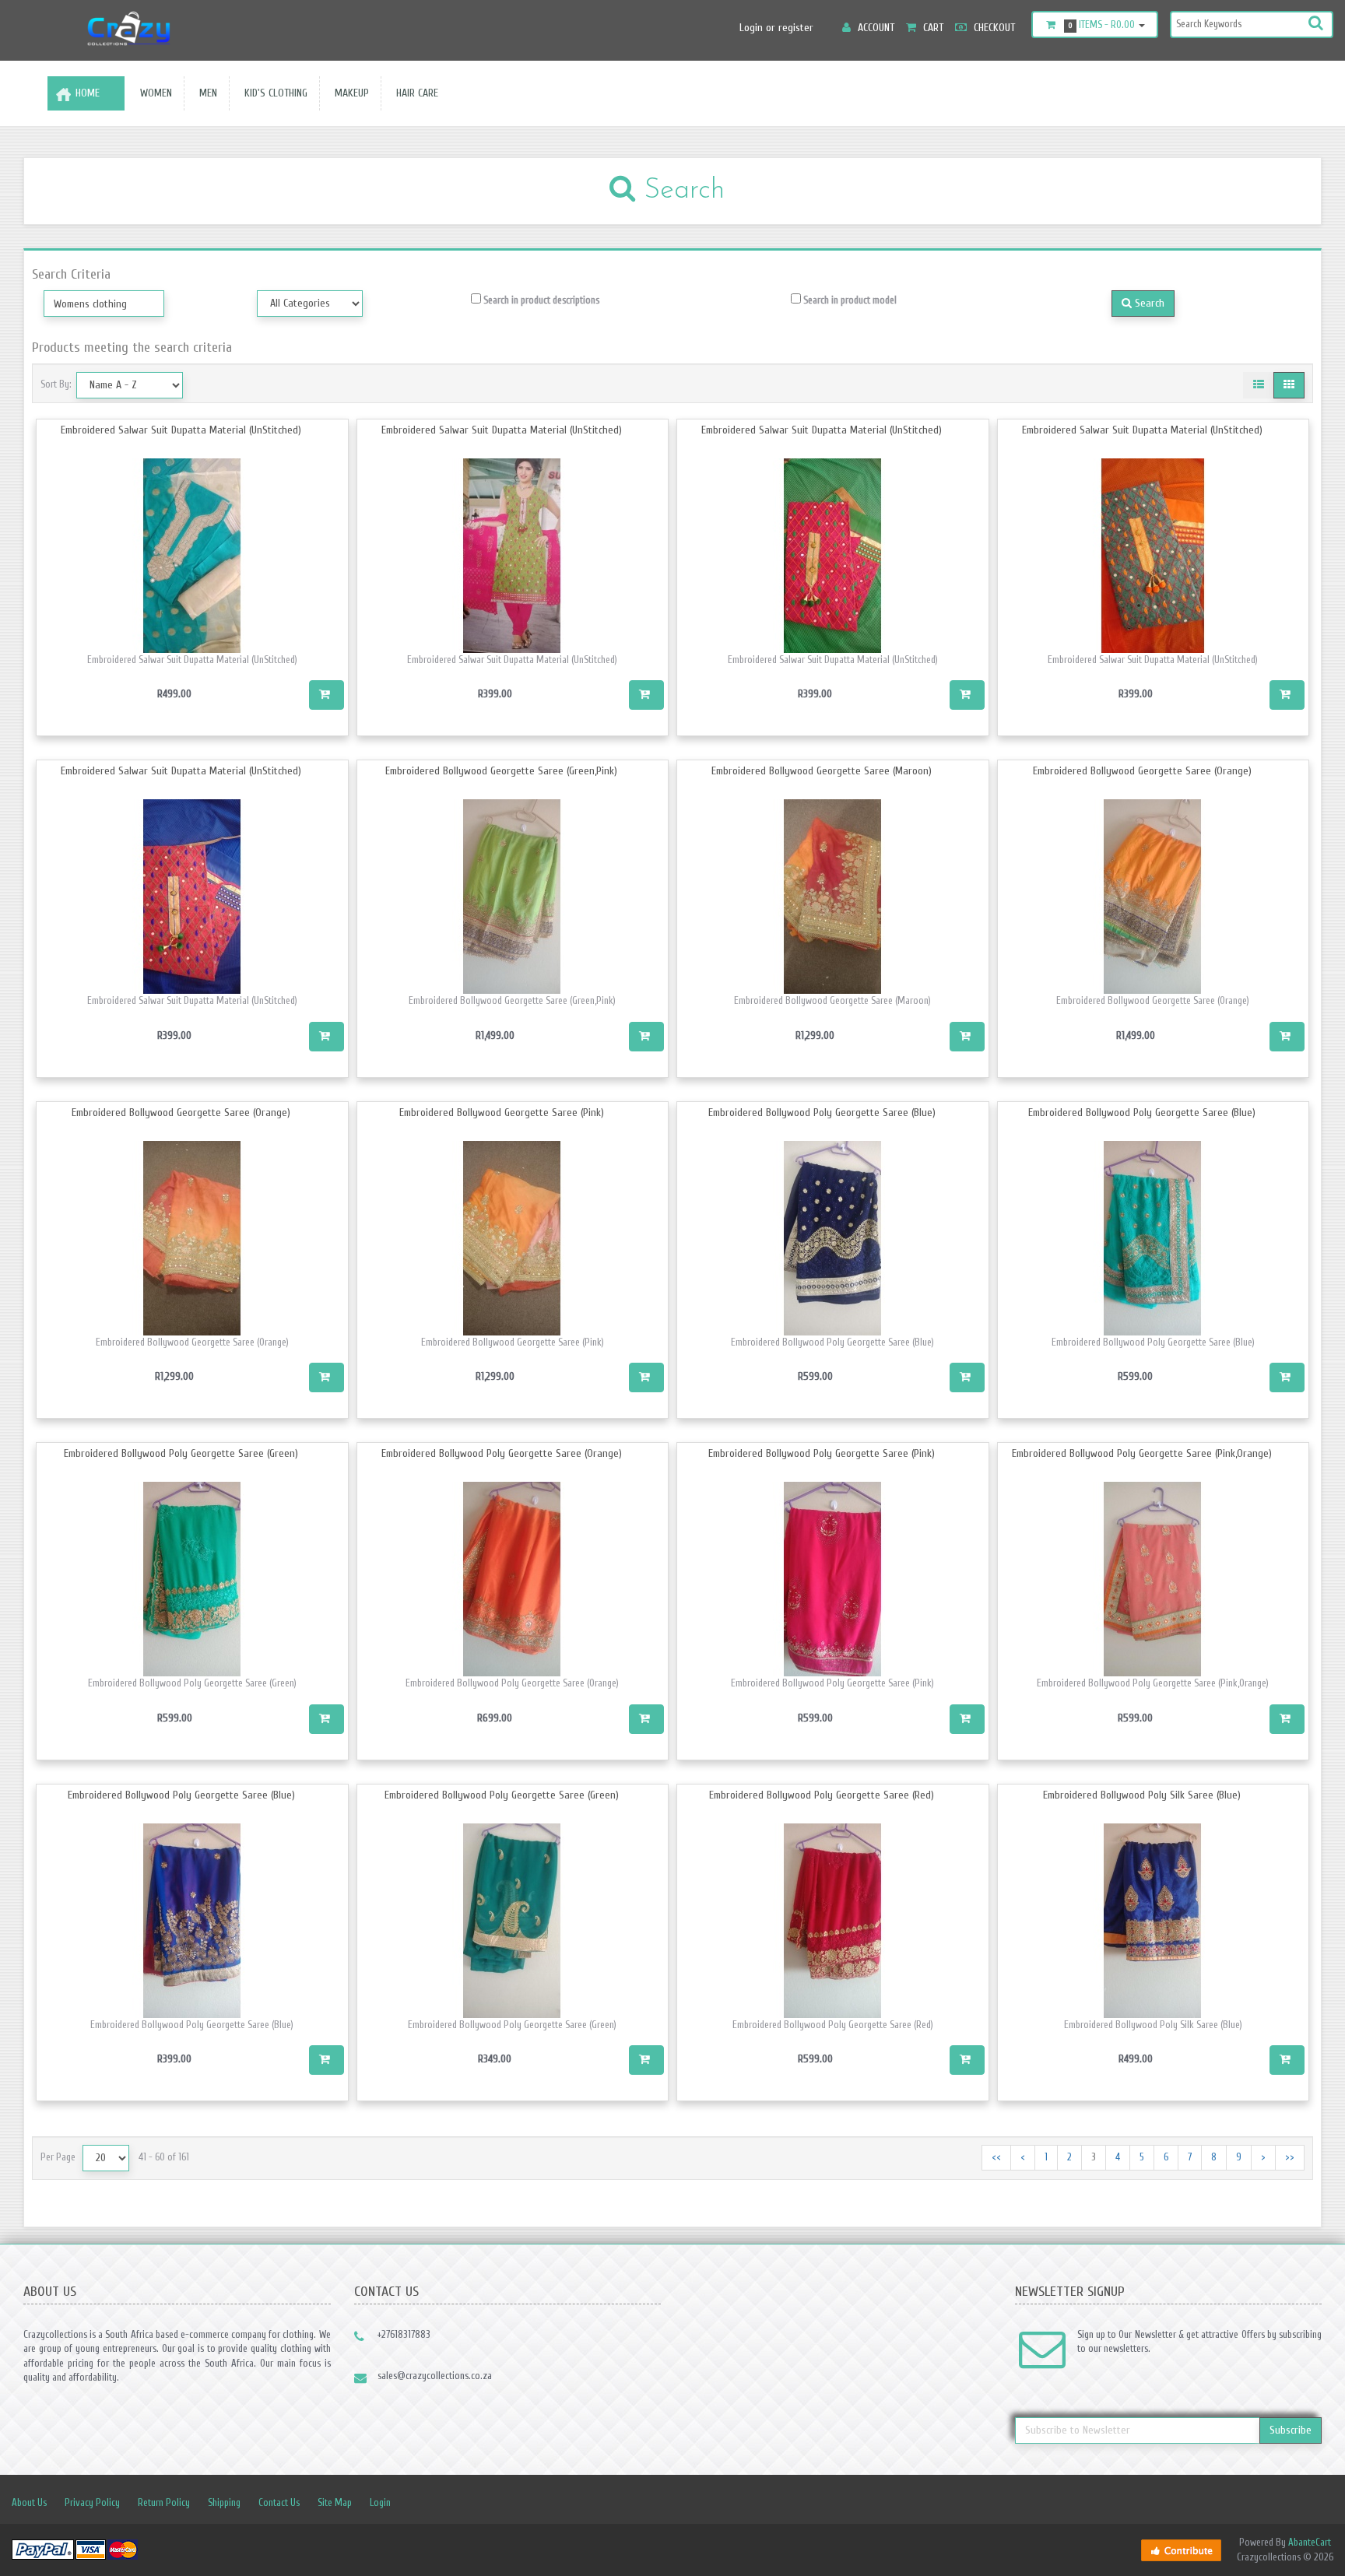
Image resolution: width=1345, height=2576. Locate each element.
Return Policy (164, 2502)
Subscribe (1291, 2430)
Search (1148, 303)
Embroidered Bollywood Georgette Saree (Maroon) (822, 771)
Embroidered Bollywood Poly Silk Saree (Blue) (1142, 1795)
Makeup (349, 93)
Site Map (335, 2502)
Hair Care (414, 93)
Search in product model (849, 300)
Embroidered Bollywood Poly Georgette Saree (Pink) (822, 1453)
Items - (1102, 25)
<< (996, 2157)
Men (205, 93)
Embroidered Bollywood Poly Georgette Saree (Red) (822, 1795)
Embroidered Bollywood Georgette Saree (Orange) (1142, 771)
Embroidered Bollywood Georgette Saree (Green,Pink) (501, 771)
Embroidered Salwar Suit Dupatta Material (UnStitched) (181, 430)
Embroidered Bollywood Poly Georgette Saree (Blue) (822, 1113)
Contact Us (279, 2502)
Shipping (224, 2502)
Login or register (776, 28)
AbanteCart (1310, 2542)
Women (153, 93)
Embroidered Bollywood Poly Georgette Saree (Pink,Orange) (1142, 1453)
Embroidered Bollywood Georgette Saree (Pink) (502, 1113)
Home (88, 93)
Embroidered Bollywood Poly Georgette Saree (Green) (181, 1453)
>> (1290, 2157)
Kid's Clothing (273, 93)
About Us (29, 2502)
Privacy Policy (92, 2502)
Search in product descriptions (540, 300)
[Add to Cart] (327, 695)
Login (380, 2502)
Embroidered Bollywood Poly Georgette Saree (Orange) (502, 1453)
